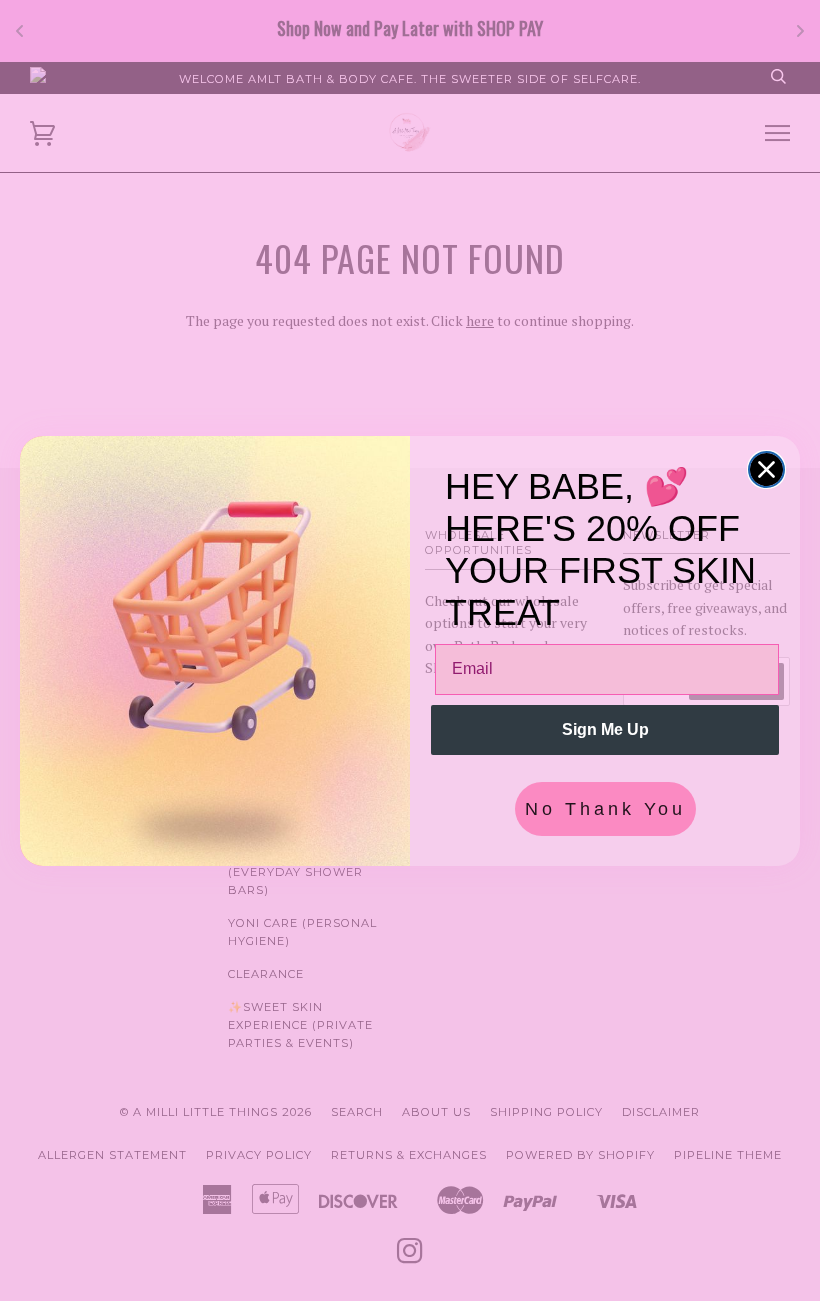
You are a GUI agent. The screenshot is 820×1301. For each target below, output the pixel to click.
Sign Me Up (605, 729)
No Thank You (605, 809)
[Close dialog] (766, 469)
